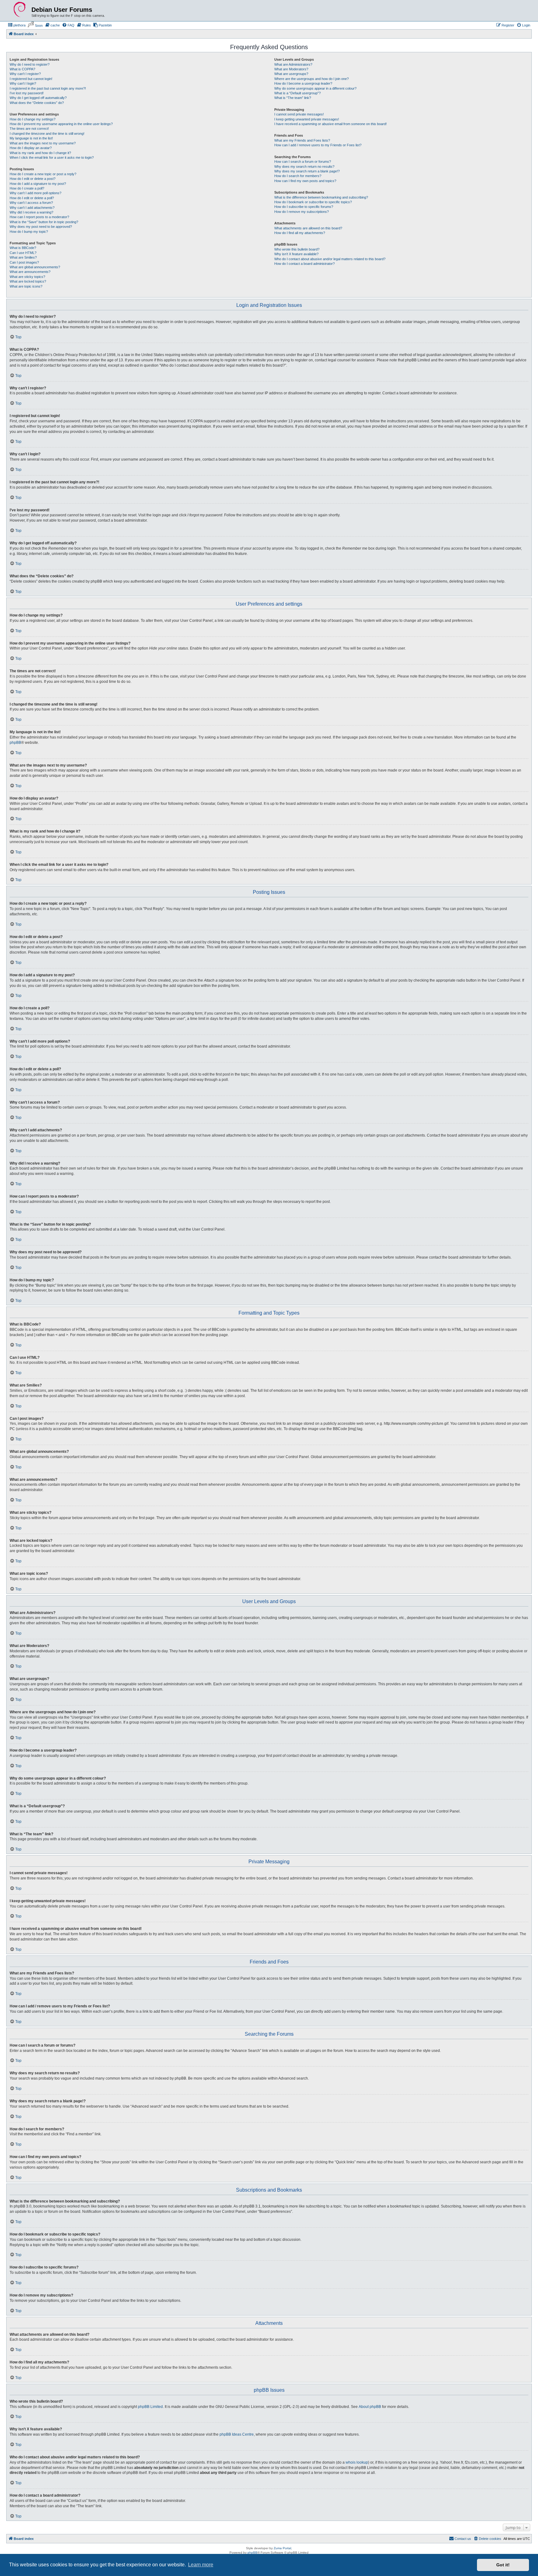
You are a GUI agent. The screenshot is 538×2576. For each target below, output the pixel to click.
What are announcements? (30, 272)
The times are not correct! (29, 129)
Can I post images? (24, 262)
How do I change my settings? (33, 119)
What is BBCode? (23, 248)
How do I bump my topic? (29, 232)
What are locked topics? (28, 281)
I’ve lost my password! (27, 93)
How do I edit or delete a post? (33, 179)
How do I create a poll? (27, 188)
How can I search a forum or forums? (303, 162)
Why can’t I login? (23, 83)
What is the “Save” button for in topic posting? (44, 222)
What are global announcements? (35, 267)
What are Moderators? (291, 69)
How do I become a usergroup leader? (303, 83)
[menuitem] (17, 25)
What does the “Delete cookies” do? (37, 103)
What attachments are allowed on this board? (308, 228)
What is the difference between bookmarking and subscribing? (321, 197)
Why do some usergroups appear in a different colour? (315, 88)
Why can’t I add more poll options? (35, 193)
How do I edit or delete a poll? (32, 198)
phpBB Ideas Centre (237, 2434)
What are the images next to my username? (43, 143)
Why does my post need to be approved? (41, 227)
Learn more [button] (201, 2565)
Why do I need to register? (30, 64)
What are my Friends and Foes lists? (302, 140)
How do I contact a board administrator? (304, 264)
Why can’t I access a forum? (31, 203)
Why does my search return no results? (304, 167)
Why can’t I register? (25, 74)
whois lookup (357, 2462)
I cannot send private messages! (299, 114)
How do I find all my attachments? (300, 233)
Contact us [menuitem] (463, 2539)
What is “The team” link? (293, 98)
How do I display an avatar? (31, 148)
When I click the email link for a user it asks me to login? (52, 157)
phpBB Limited (150, 2407)
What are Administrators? (293, 64)
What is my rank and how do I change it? (40, 153)
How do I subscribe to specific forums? (304, 207)
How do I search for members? (298, 176)
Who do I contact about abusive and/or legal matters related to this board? (330, 259)
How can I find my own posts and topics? (305, 181)
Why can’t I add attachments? (32, 208)
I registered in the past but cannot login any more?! (48, 88)
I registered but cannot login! (31, 79)
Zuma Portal (282, 2548)
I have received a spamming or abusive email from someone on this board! (330, 124)
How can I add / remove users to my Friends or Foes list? (318, 145)
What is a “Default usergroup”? (297, 93)
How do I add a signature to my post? (38, 184)
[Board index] (20, 10)
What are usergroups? (291, 74)
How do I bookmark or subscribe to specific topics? (313, 202)
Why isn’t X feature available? (296, 254)
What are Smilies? (23, 257)
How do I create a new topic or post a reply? (43, 174)
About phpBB (370, 2407)
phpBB (15, 743)
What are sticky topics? (27, 277)
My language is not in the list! (31, 138)
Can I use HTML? (23, 253)
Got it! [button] (503, 2565)
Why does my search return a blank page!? (307, 171)
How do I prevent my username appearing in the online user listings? (61, 124)
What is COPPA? (22, 69)
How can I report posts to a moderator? (39, 217)
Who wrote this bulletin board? (297, 249)
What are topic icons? (26, 286)
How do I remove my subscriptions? (302, 212)
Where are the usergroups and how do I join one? (311, 79)
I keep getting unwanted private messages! (307, 119)
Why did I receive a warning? (31, 212)
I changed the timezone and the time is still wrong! (47, 134)
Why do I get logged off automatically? (38, 98)
